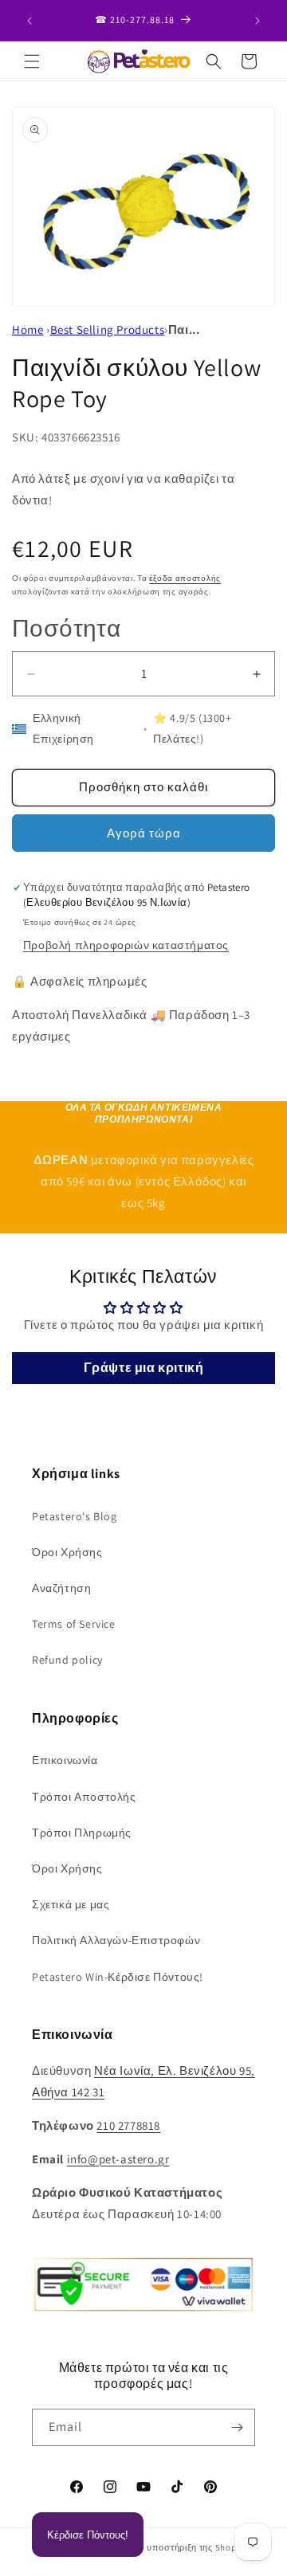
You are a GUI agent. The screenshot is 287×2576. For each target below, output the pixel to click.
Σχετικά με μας (71, 1904)
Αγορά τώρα (144, 833)
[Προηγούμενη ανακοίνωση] (29, 21)
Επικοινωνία (65, 1760)
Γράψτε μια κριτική (144, 1368)
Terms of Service (74, 1624)
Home (28, 329)
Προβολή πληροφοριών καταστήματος (126, 945)
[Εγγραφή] (237, 2427)
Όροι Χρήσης (67, 1552)
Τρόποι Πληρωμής (82, 1833)
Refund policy (67, 1660)
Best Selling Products (108, 329)
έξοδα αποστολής (185, 578)
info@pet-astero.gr (118, 2159)
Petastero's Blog (75, 1516)
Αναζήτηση (61, 1588)
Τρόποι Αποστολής (84, 1797)
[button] (32, 61)
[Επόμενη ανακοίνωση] (258, 21)
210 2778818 (128, 2125)
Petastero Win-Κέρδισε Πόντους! (118, 1977)
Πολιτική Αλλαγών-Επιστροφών (116, 1940)
